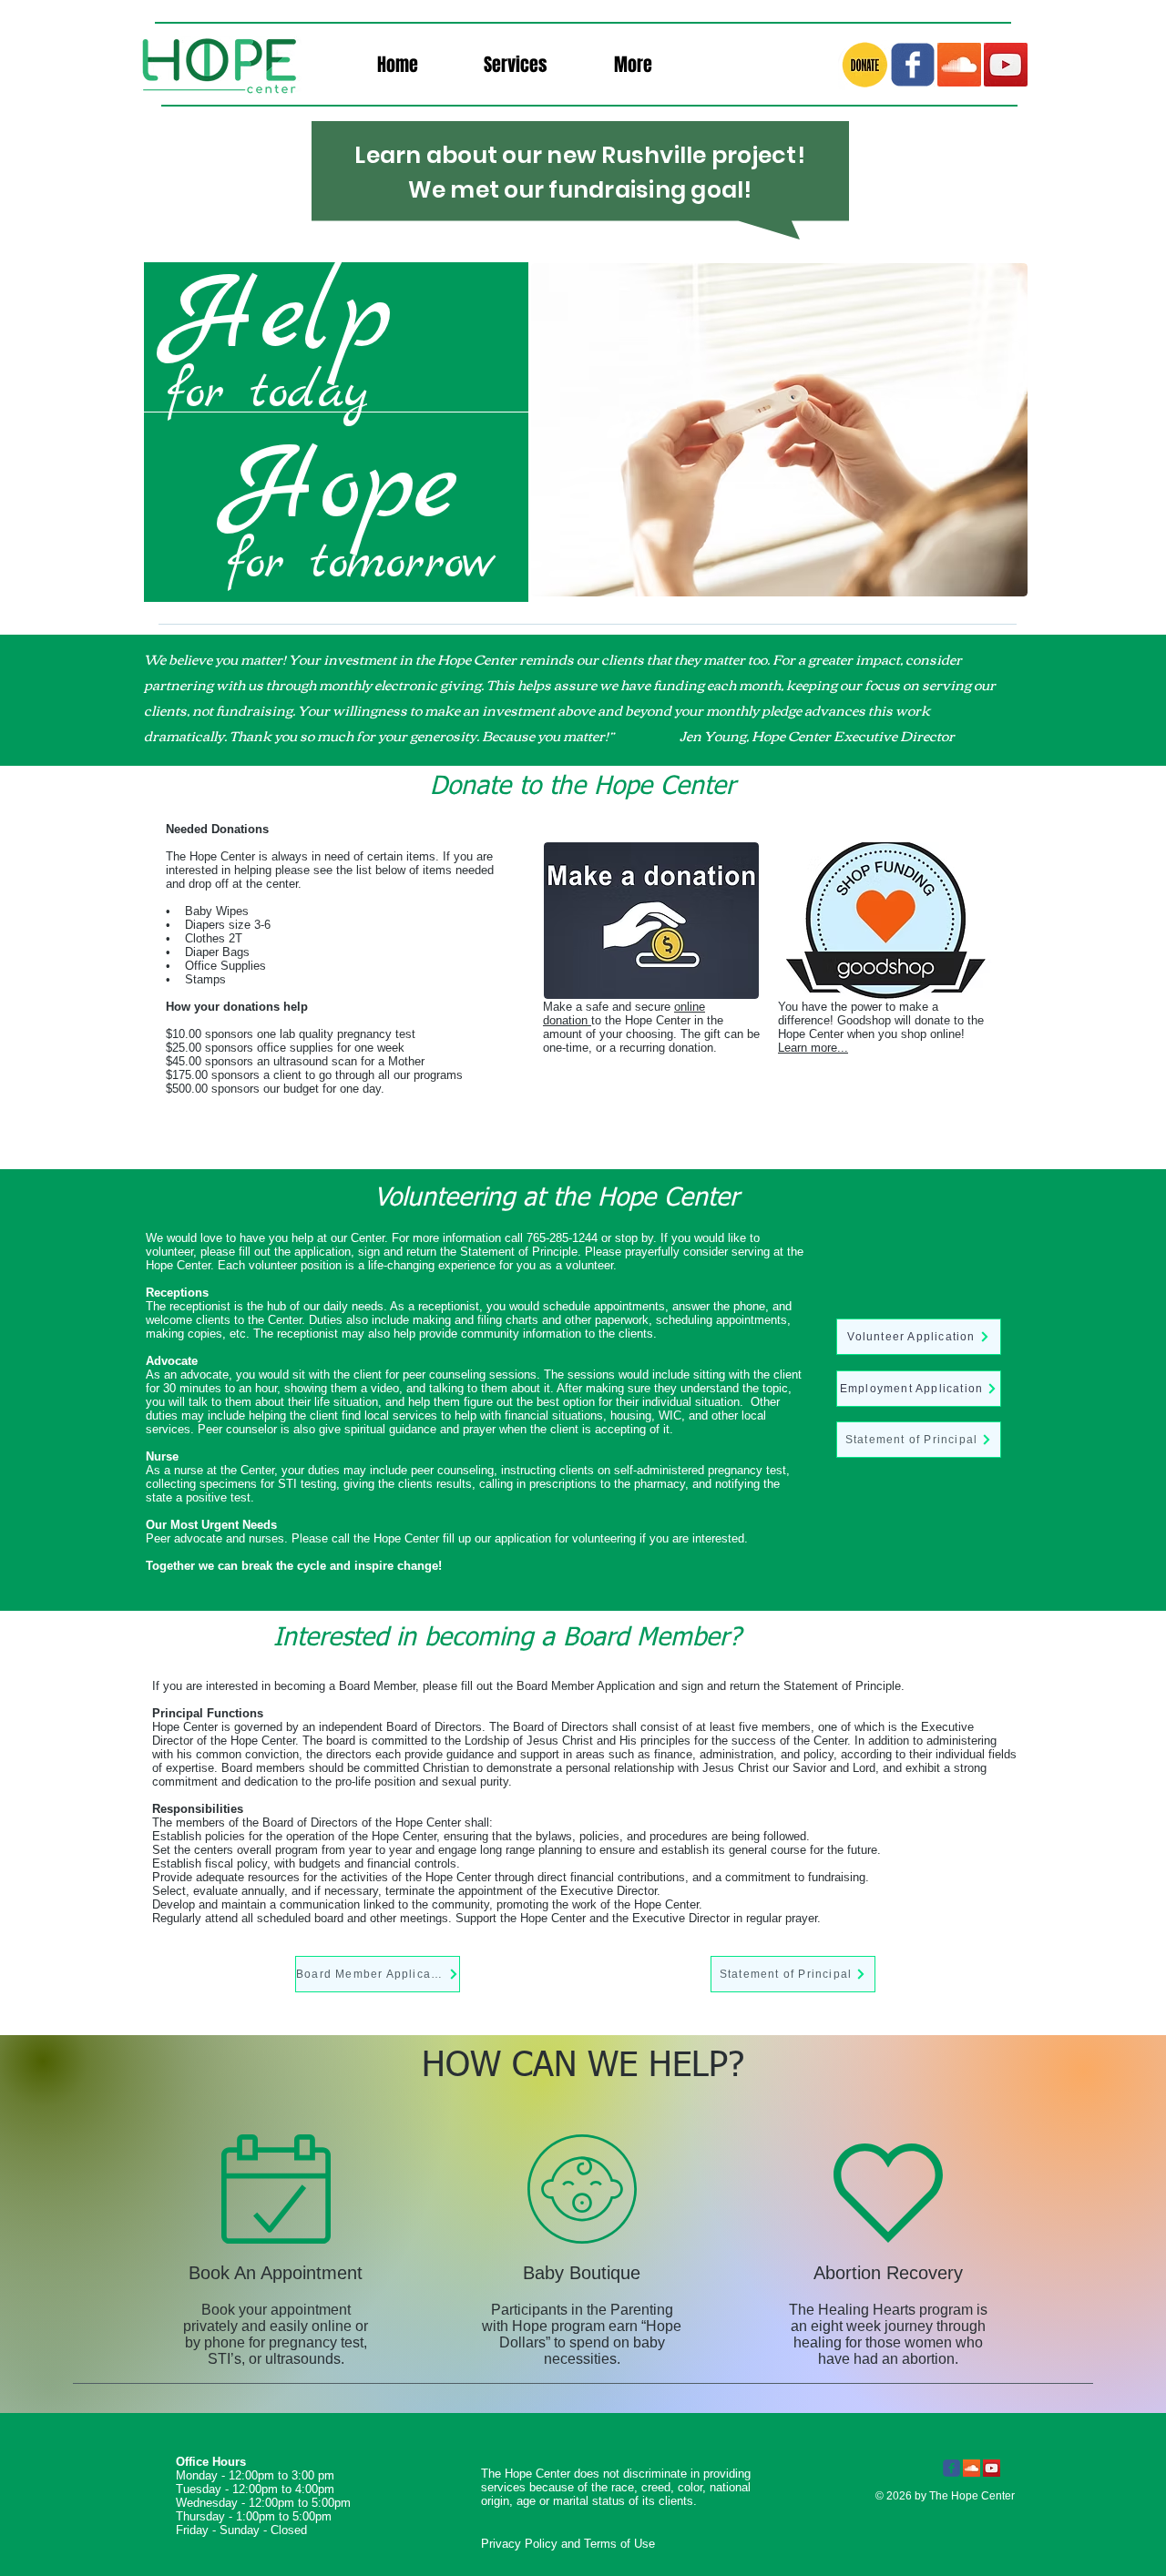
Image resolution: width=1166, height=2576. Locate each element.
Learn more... (813, 1048)
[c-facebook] (913, 65)
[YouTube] (1006, 65)
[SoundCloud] (959, 65)
